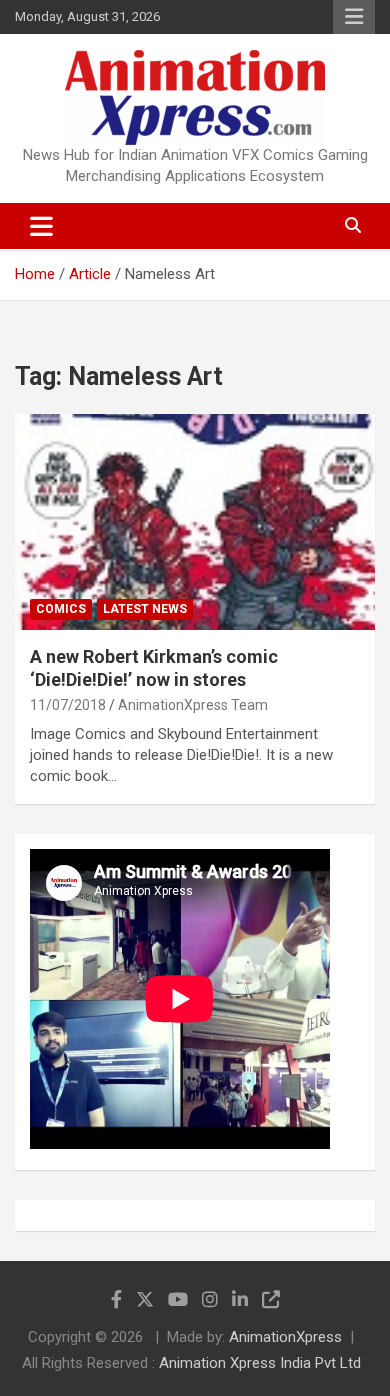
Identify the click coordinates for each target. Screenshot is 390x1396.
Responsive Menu (354, 17)
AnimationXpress (285, 1337)
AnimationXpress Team (193, 705)
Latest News (145, 609)
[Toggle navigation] (41, 226)
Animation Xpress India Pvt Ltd (260, 1363)
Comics (61, 609)
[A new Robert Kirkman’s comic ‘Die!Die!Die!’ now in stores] (195, 521)
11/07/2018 (68, 705)
